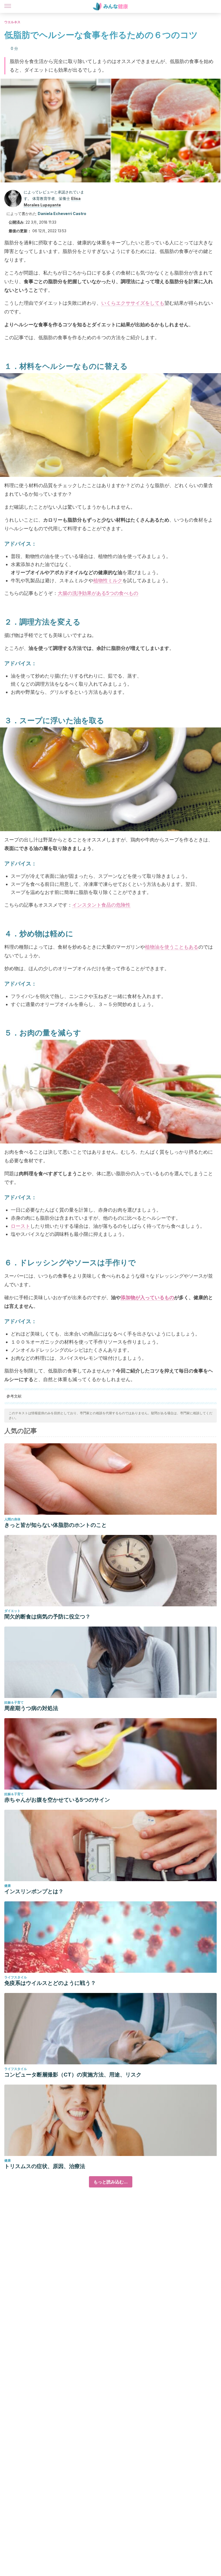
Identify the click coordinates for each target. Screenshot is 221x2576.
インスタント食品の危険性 (101, 905)
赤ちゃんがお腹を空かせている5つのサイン (57, 1800)
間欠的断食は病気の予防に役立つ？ (47, 1617)
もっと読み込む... (111, 2182)
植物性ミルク (108, 580)
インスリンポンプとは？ (34, 1891)
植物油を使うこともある (172, 947)
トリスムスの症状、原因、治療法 (45, 2166)
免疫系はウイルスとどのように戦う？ (50, 1983)
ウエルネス (12, 22)
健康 (8, 1886)
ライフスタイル (16, 1977)
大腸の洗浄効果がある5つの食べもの (98, 593)
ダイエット (12, 1611)
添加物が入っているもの (147, 1297)
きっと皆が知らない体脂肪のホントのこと (56, 1525)
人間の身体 (12, 1519)
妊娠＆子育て (14, 1702)
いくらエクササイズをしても (133, 303)
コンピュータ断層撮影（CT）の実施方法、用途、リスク (73, 2075)
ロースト (20, 1226)
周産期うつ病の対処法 (31, 1708)
